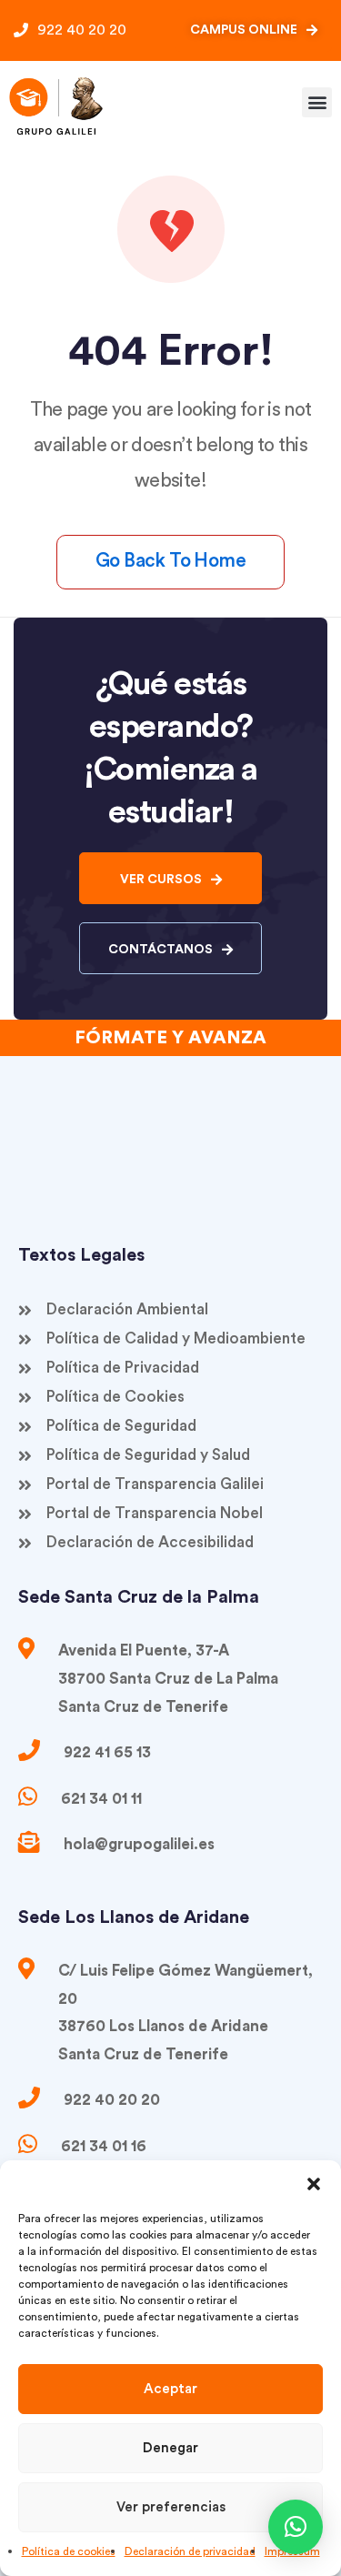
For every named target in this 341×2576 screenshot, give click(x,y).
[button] (314, 2183)
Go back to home (170, 561)
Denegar (170, 2448)
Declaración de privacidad (190, 2551)
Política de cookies (69, 2551)
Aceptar (170, 2389)
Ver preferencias (171, 2507)
